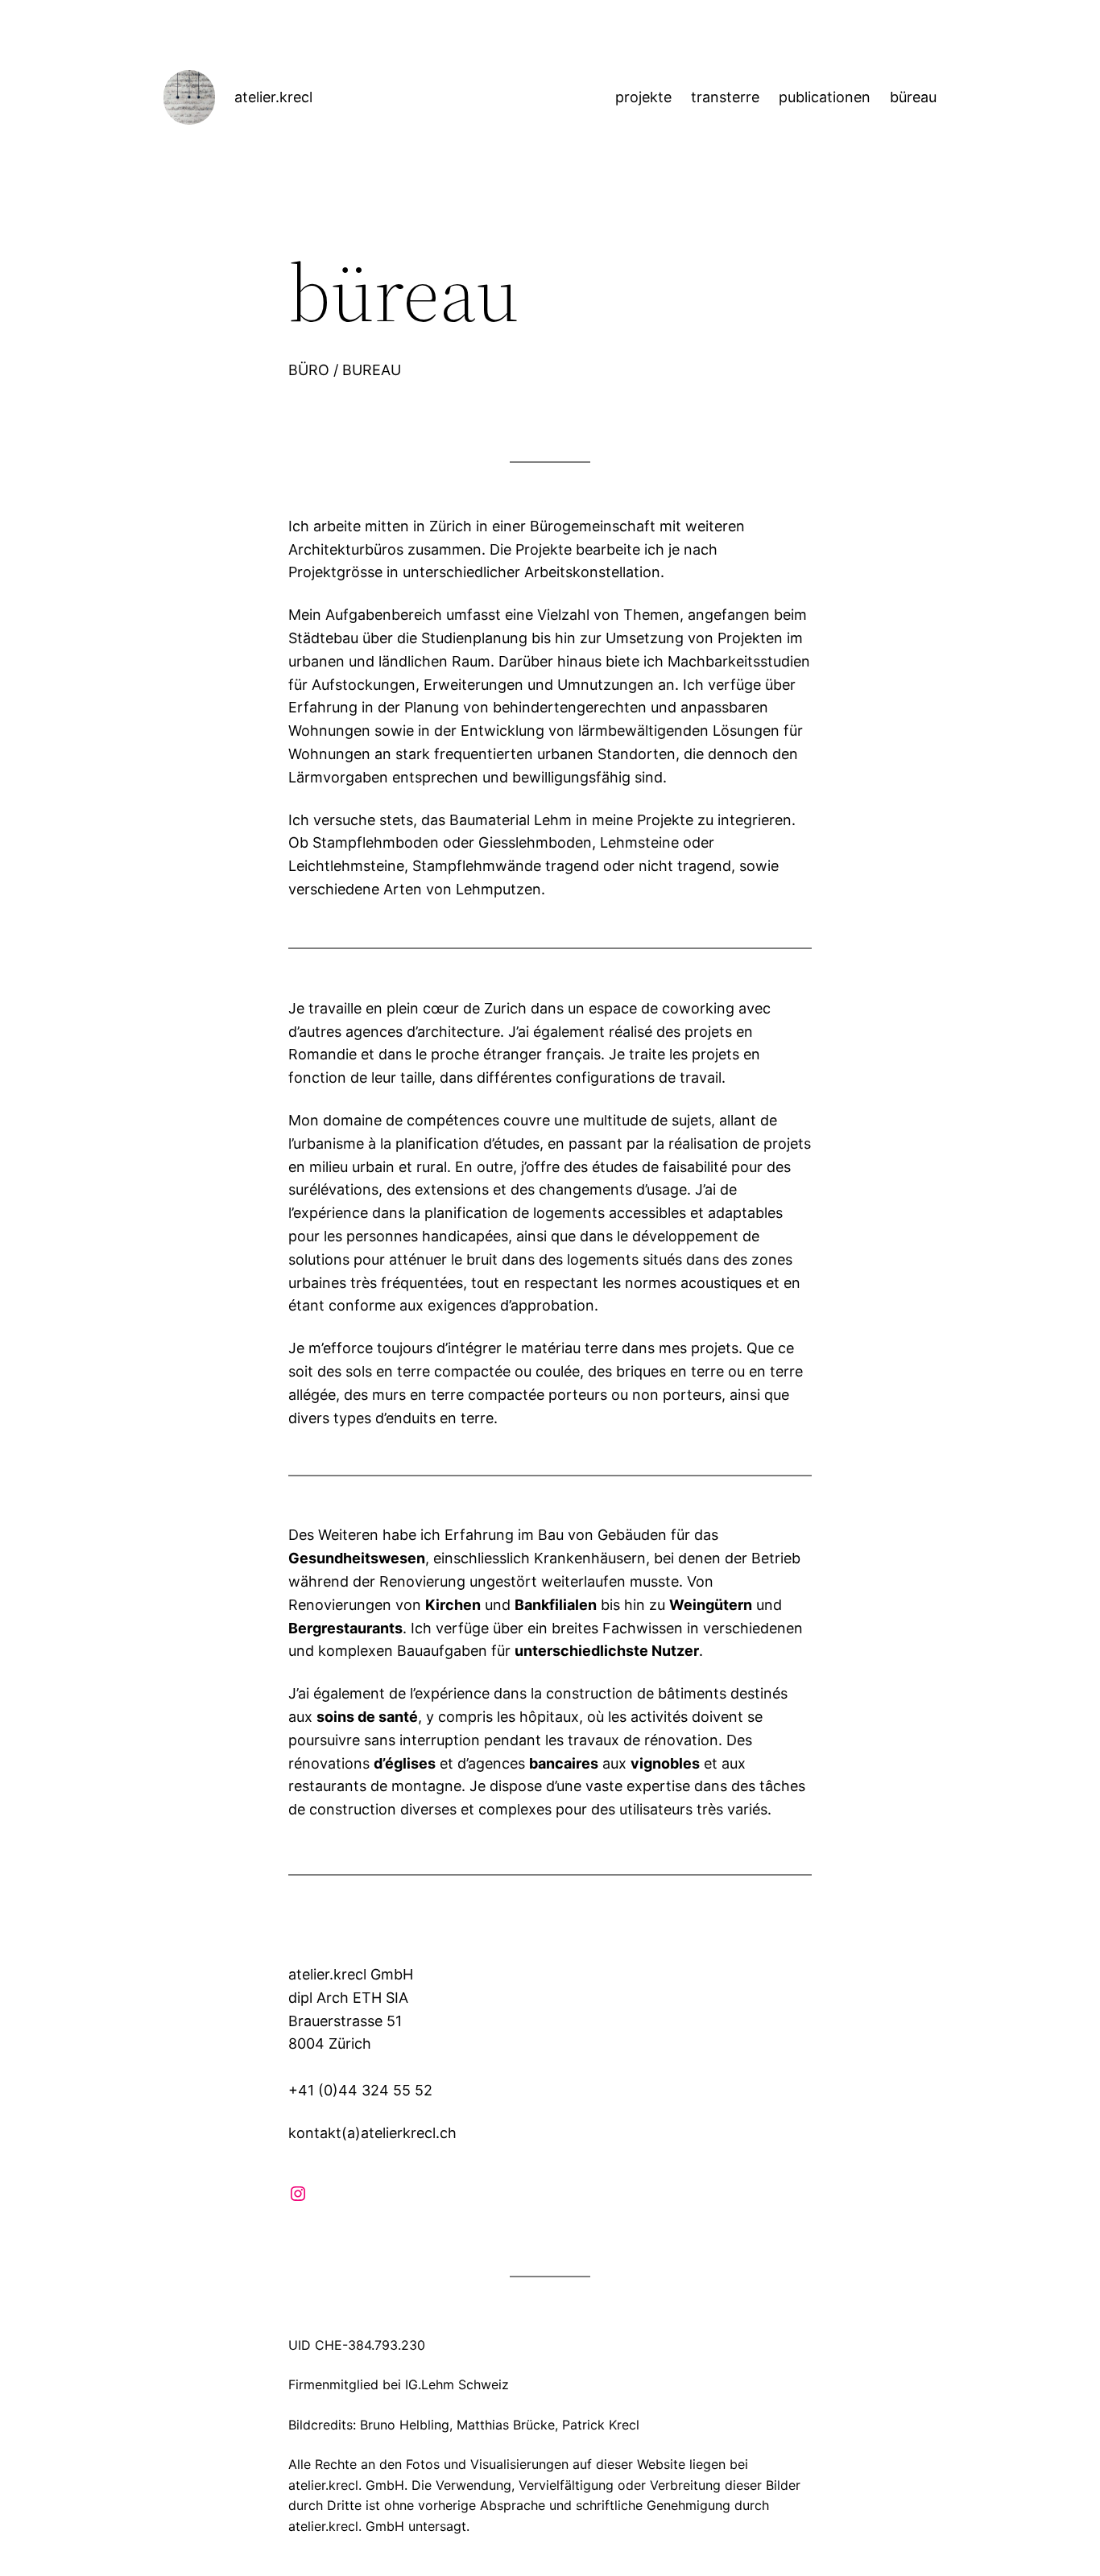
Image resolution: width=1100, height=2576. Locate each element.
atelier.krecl (273, 97)
